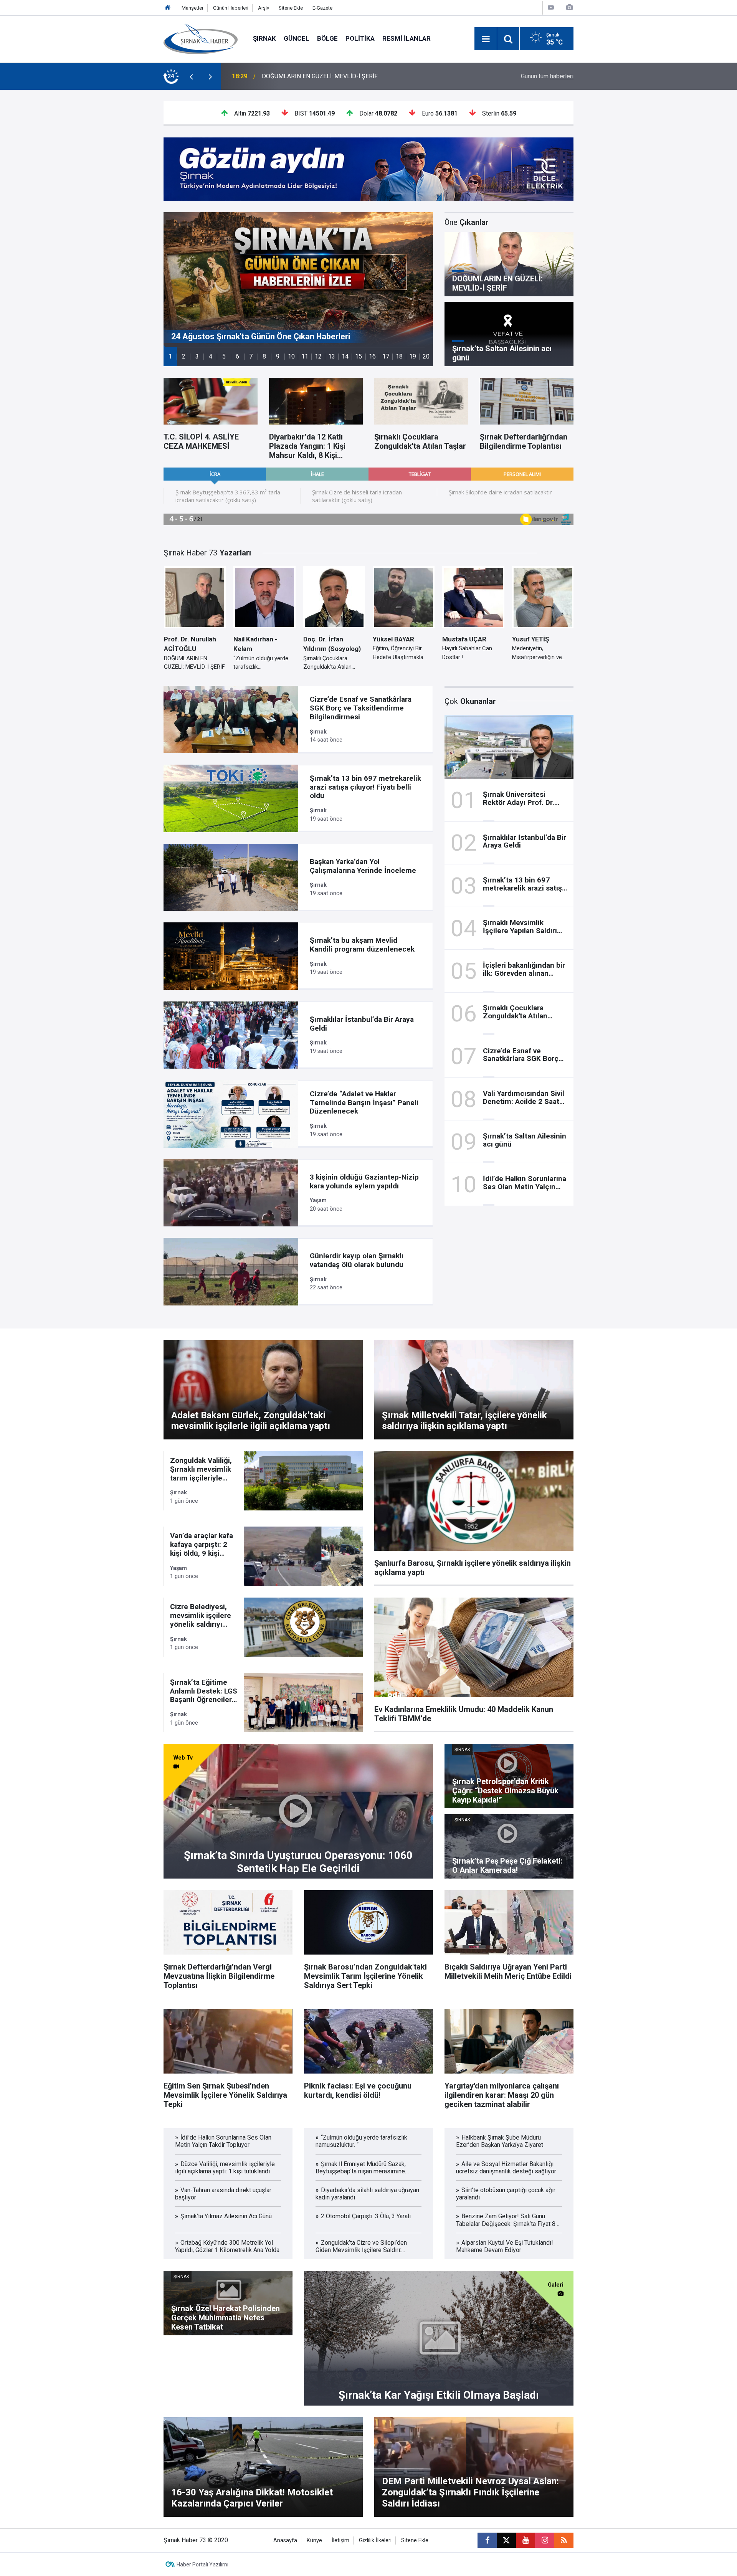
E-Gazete (322, 8)
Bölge (327, 38)
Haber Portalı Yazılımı (202, 2564)
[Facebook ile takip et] (487, 2540)
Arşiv (264, 8)
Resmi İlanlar (407, 38)
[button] (170, 356)
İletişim (340, 2540)
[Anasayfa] (168, 8)
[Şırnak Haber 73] (201, 38)
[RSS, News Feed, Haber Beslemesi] (564, 2540)
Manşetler (193, 8)
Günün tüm (547, 76)
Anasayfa (285, 2540)
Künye (314, 2540)
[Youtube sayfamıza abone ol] (525, 2540)
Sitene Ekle (291, 8)
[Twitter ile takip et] (506, 2540)
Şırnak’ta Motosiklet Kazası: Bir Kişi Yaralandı (322, 76)
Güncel (297, 38)
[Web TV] (551, 7)
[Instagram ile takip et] (545, 2540)
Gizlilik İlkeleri (375, 2540)
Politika (360, 38)
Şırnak (264, 38)
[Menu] (486, 39)
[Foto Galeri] (569, 7)
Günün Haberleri (231, 8)
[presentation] (191, 76)
